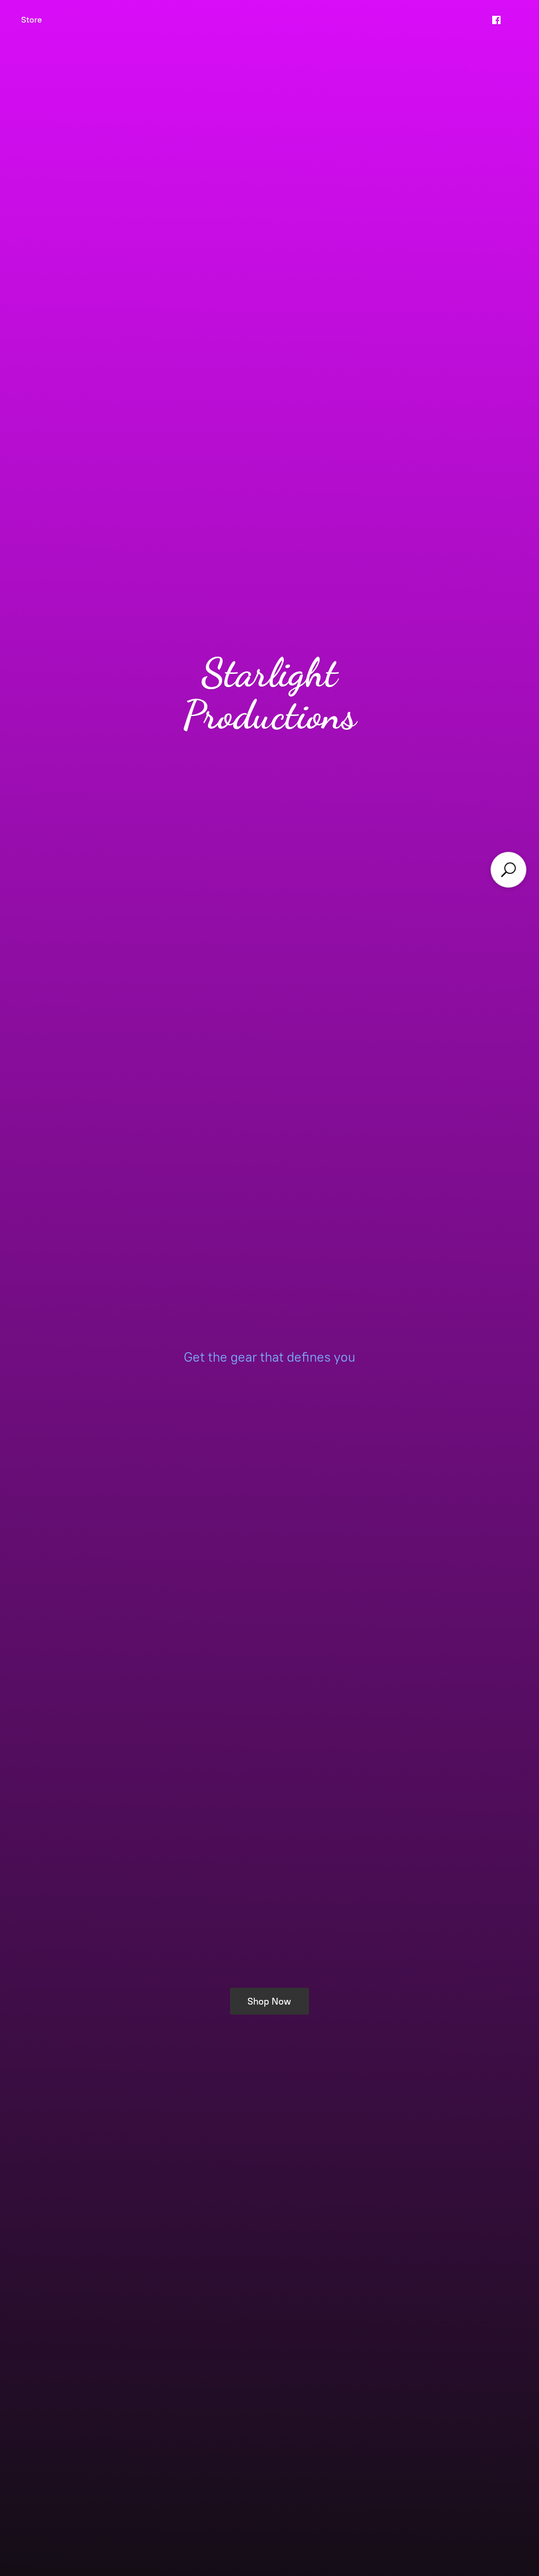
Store (32, 20)
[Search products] (508, 870)
